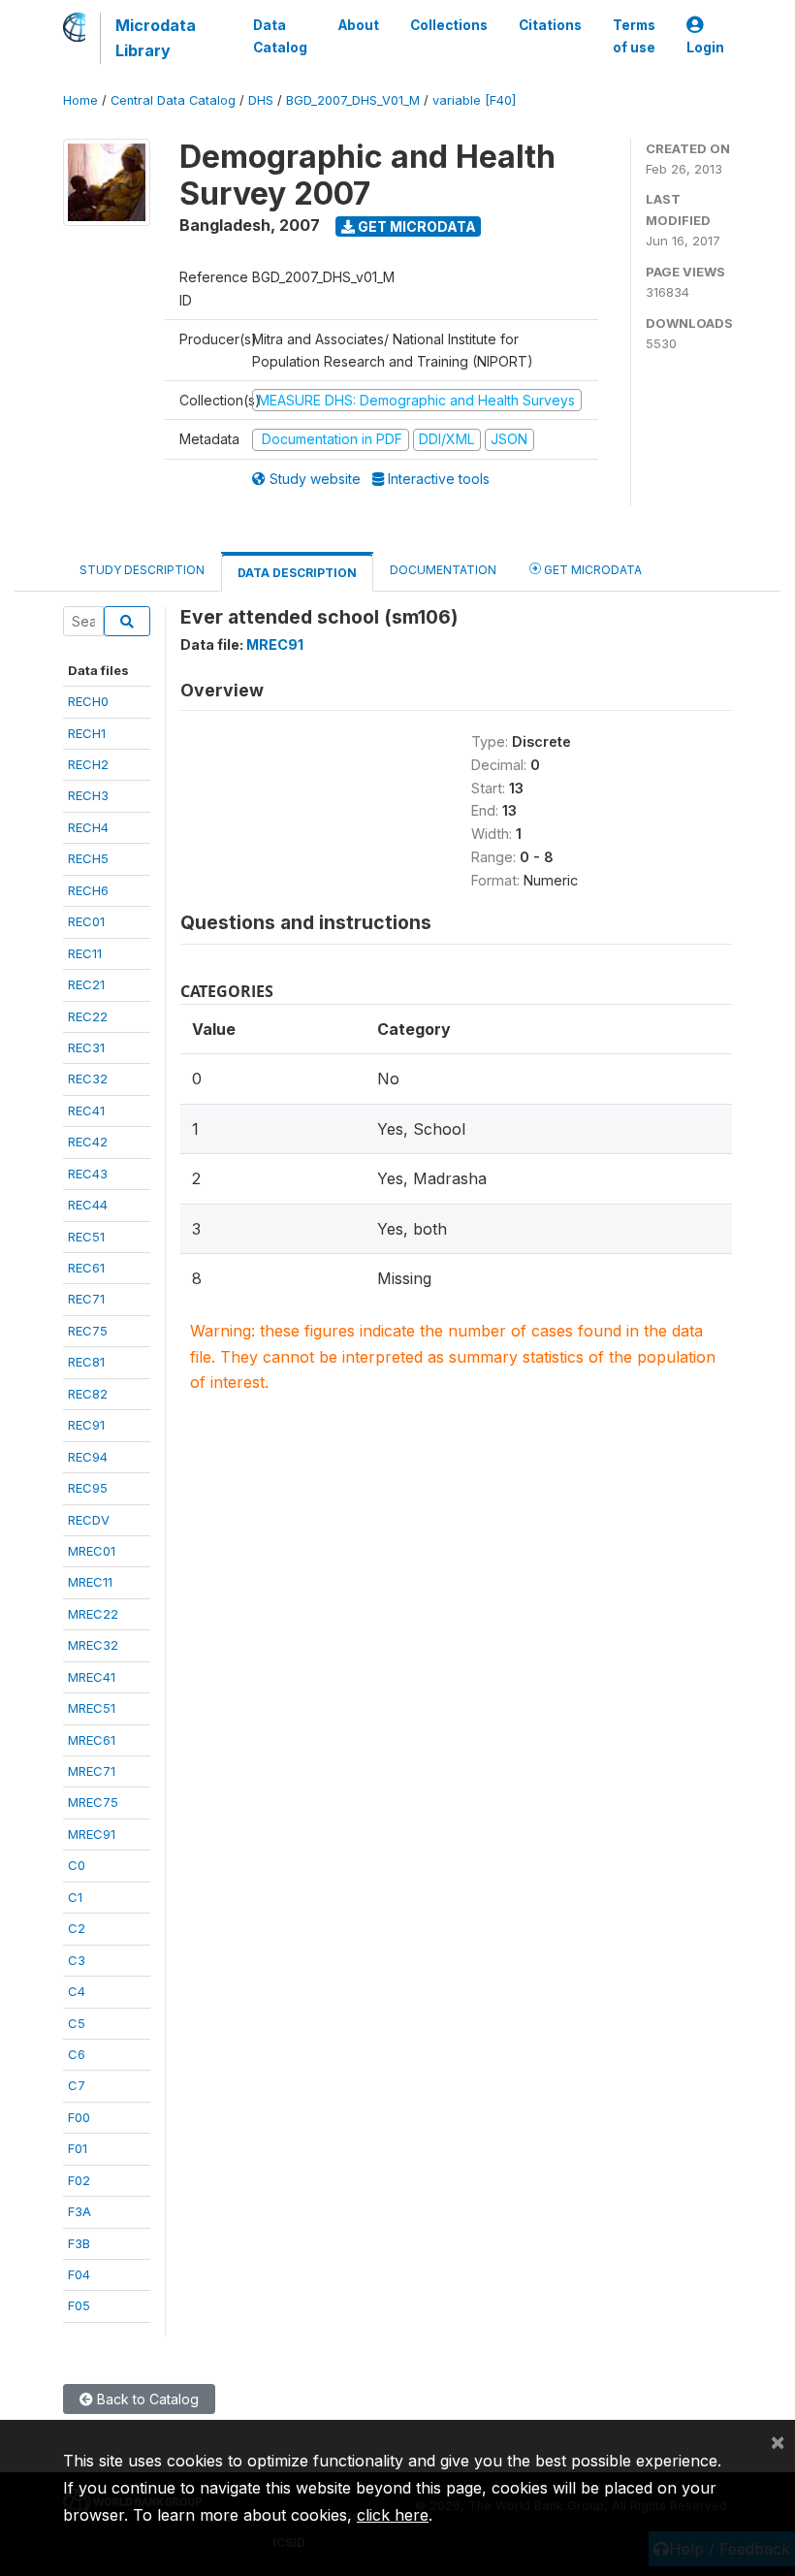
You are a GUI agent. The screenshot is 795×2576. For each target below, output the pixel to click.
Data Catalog (280, 36)
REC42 (88, 1142)
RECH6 (88, 890)
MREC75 (93, 1802)
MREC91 (92, 1834)
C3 (77, 1960)
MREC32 (93, 1645)
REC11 (85, 953)
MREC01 (92, 1551)
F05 (79, 2305)
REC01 (86, 921)
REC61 (86, 1268)
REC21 (86, 984)
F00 (79, 2117)
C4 (77, 1991)
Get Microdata (415, 226)
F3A (79, 2211)
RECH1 (87, 733)
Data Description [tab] (297, 573)
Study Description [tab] (142, 570)
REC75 (88, 1331)
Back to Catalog (146, 2399)
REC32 (88, 1079)
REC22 (88, 1016)
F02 (79, 2180)
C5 (77, 2023)
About (359, 25)
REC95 (88, 1488)
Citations (550, 25)
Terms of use (634, 36)
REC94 (88, 1457)
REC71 (86, 1299)
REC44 (88, 1205)
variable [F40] (474, 100)
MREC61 (92, 1740)
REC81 (86, 1362)
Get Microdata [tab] (591, 570)
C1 (75, 1897)
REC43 (88, 1174)
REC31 (86, 1047)
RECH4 (88, 827)
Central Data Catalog (173, 100)
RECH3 (88, 795)
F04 (79, 2274)
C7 (77, 2085)
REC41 (86, 1111)
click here (393, 2515)
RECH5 (88, 858)
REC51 (86, 1237)
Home (80, 100)
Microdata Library (156, 38)
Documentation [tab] (443, 570)
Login (705, 48)
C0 (77, 1865)
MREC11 (90, 1582)
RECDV (89, 1520)
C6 (77, 2054)
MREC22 (93, 1614)
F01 (78, 2148)
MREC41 (92, 1677)
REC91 (86, 1425)
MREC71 (92, 1771)
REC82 (88, 1394)
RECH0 (88, 701)
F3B (79, 2243)
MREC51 (92, 1708)
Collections (449, 25)
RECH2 (88, 764)
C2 (77, 1928)
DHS (261, 100)
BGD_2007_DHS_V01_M (353, 100)
